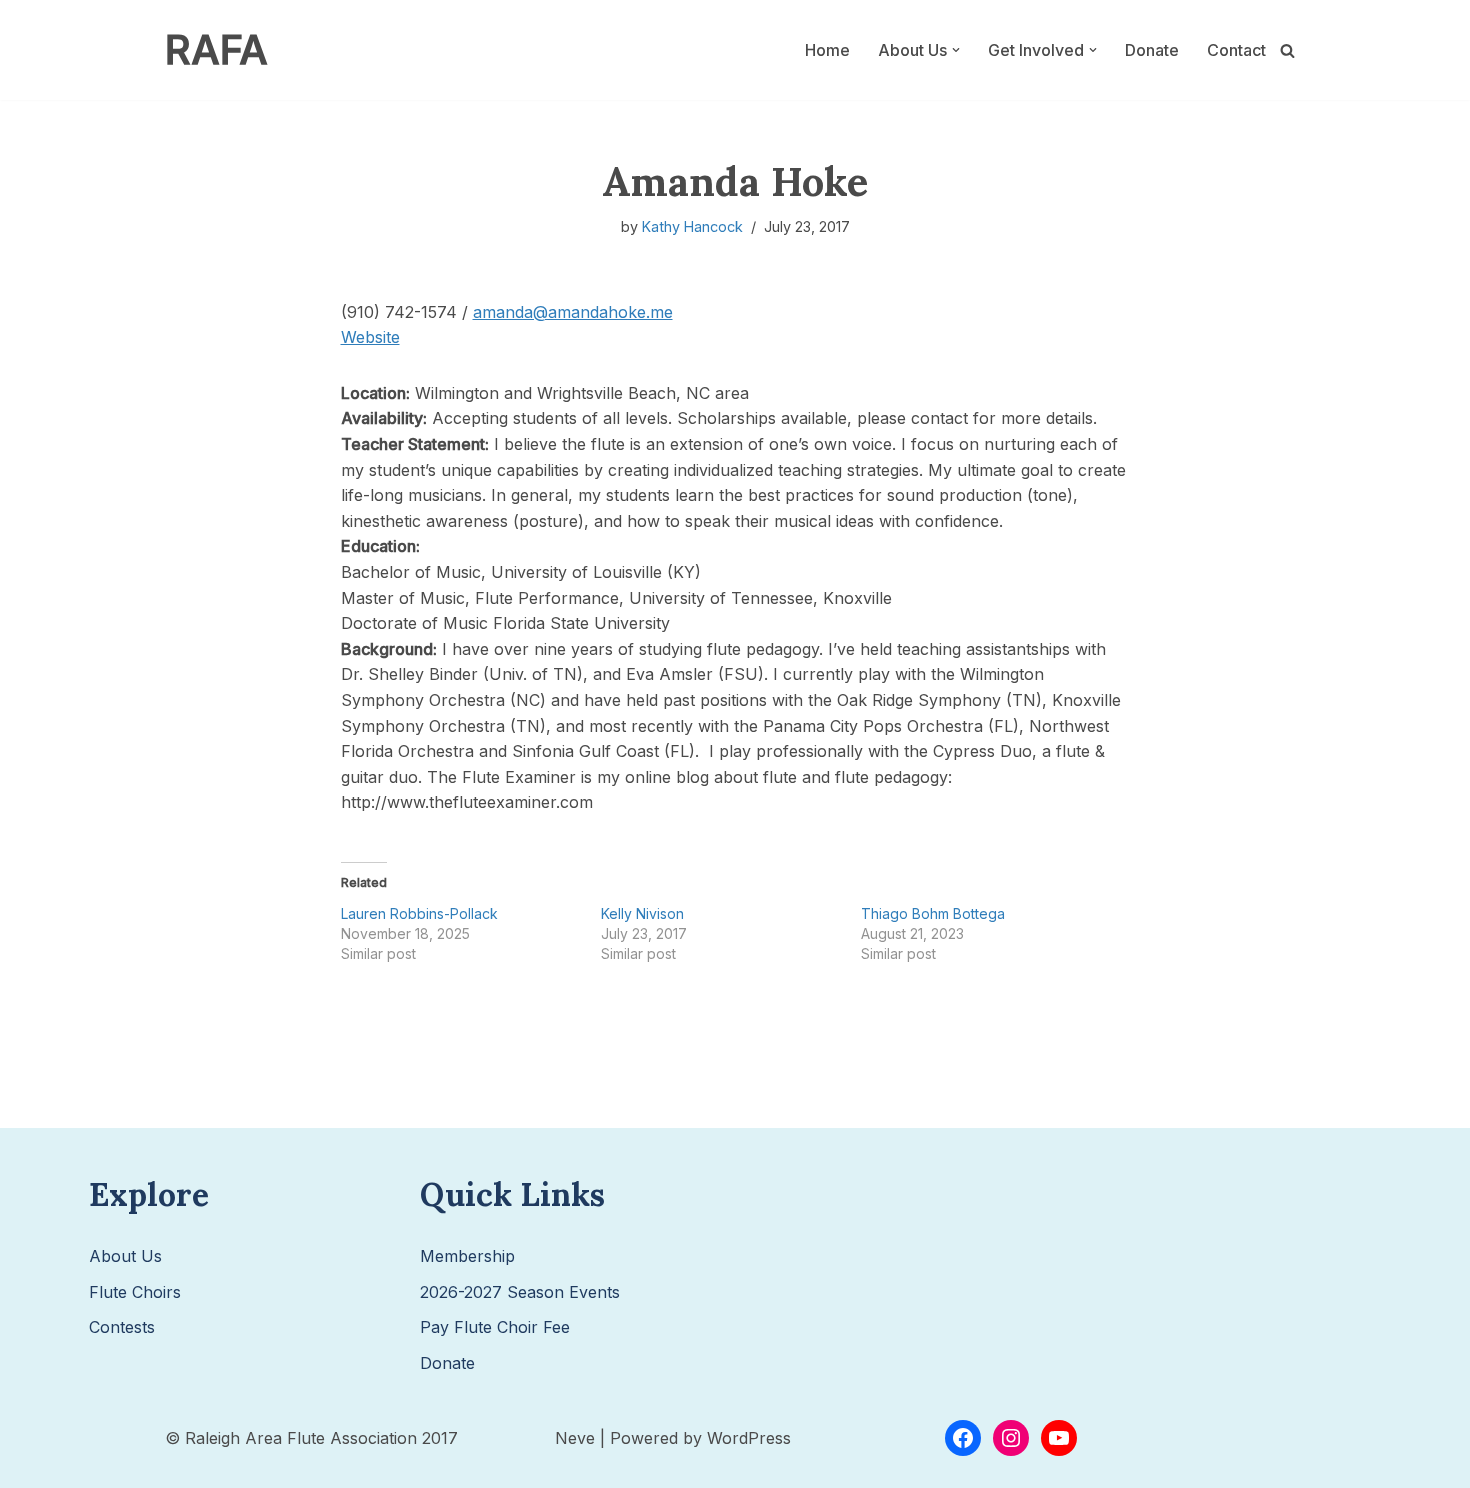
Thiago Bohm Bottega (933, 913)
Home (827, 50)
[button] (956, 50)
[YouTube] (1059, 1438)
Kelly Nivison (642, 913)
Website (370, 337)
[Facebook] (963, 1438)
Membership (467, 1256)
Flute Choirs (135, 1292)
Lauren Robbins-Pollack (419, 913)
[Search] (1287, 50)
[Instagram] (1011, 1438)
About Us (125, 1256)
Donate (1152, 50)
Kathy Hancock (692, 226)
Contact (1236, 50)
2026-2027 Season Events (520, 1292)
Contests (122, 1327)
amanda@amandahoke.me (573, 312)
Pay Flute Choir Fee (495, 1327)
